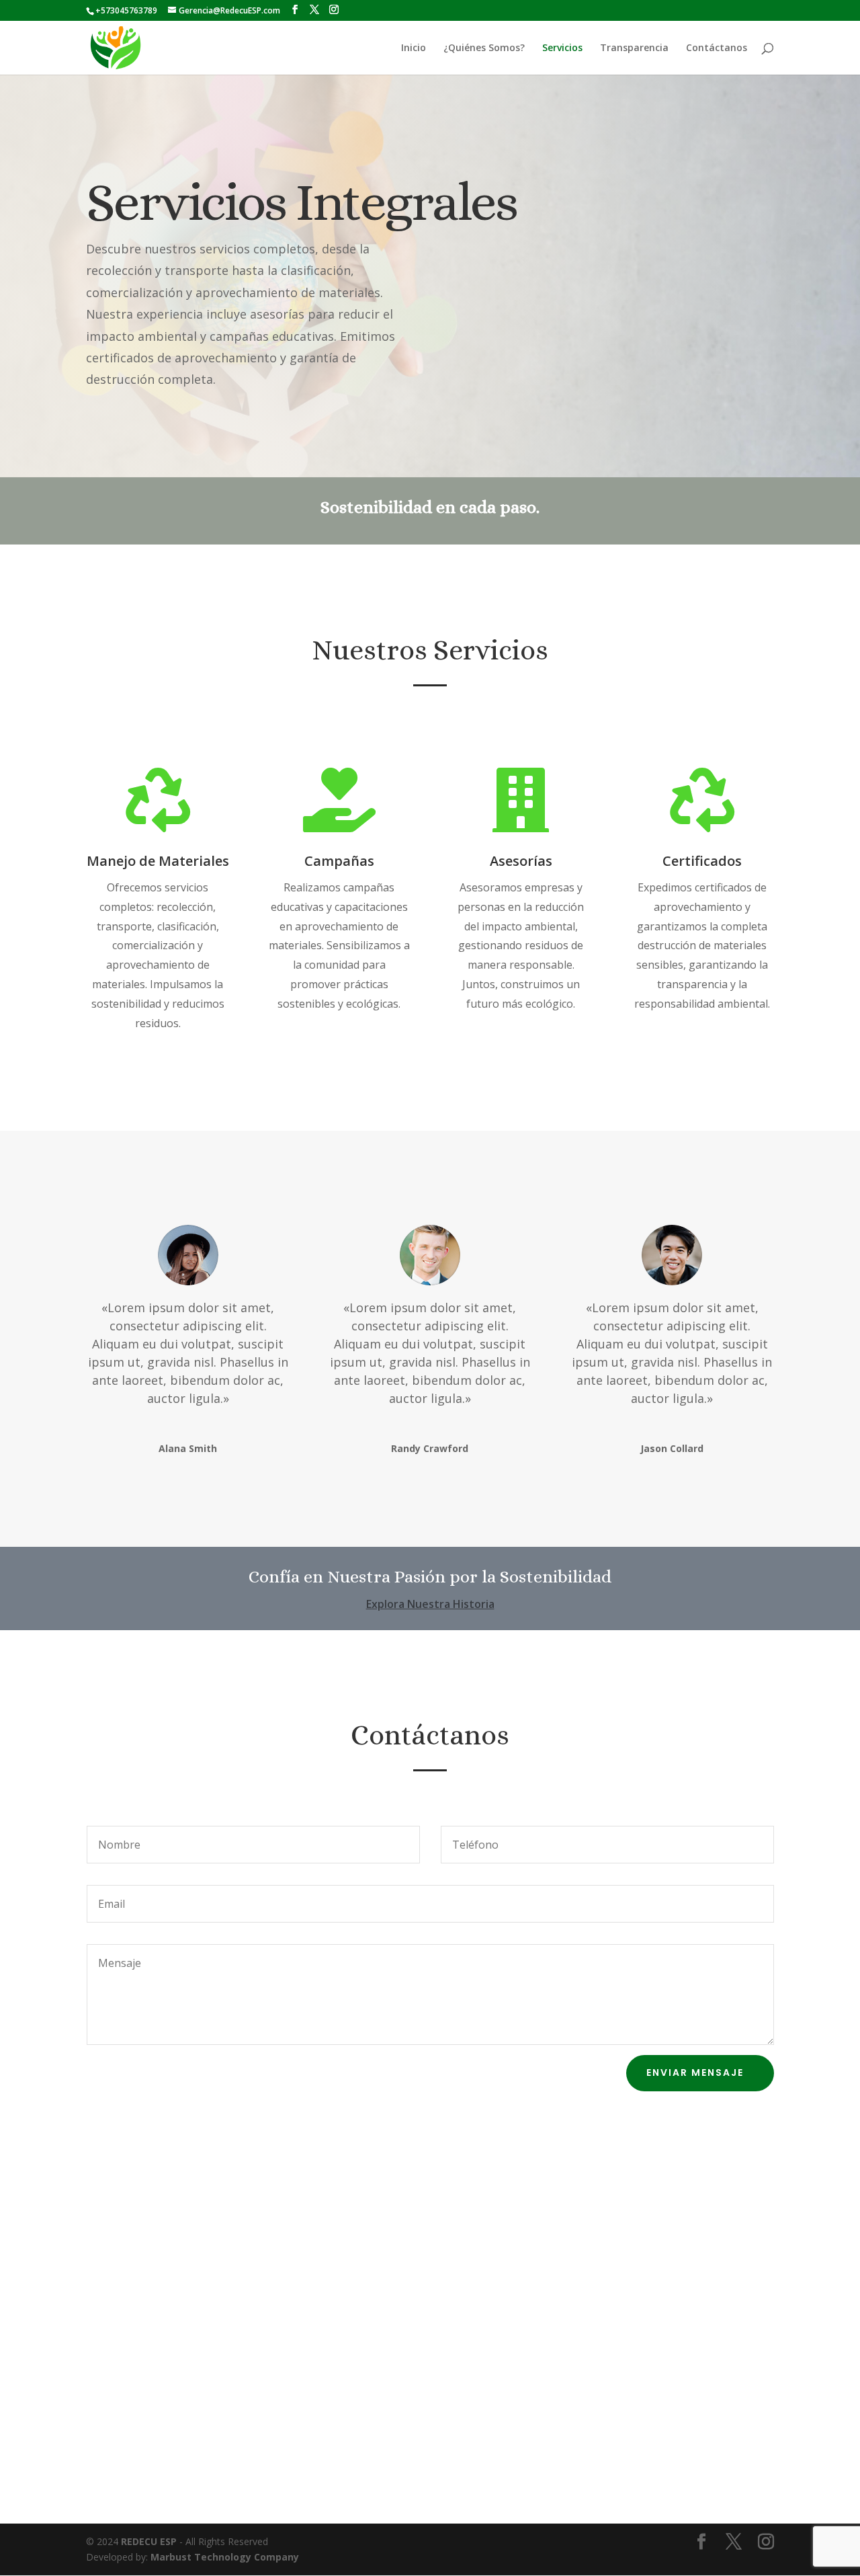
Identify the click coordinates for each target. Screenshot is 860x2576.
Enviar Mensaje (695, 2072)
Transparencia (634, 48)
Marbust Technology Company (225, 2557)
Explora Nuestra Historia (430, 1604)
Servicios (562, 48)
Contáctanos (717, 48)
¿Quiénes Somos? (484, 48)
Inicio (414, 48)
